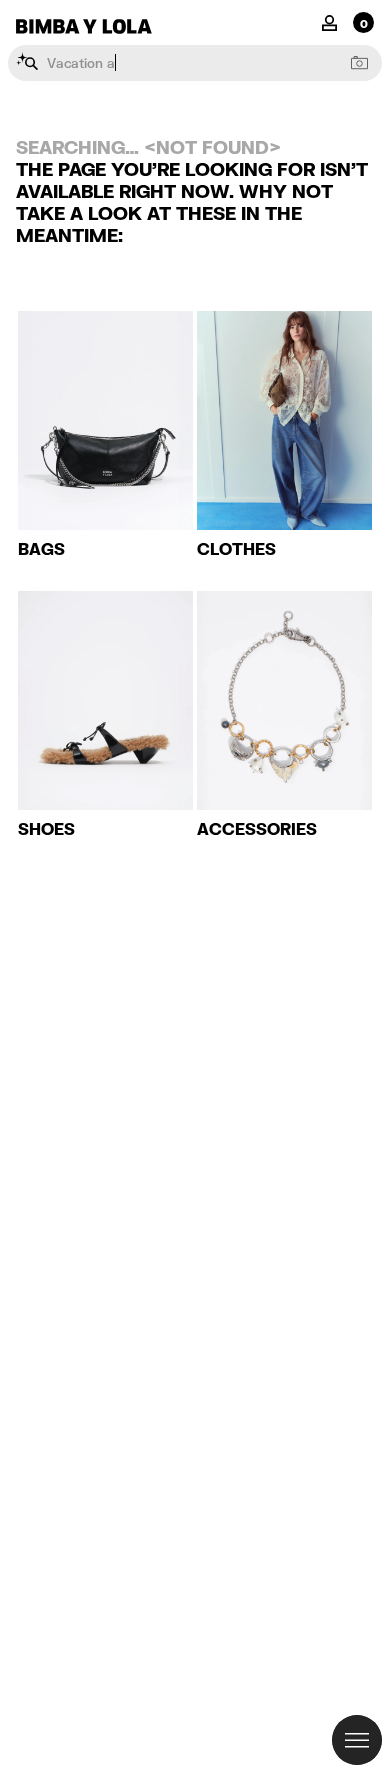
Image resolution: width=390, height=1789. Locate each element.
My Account (329, 21)
